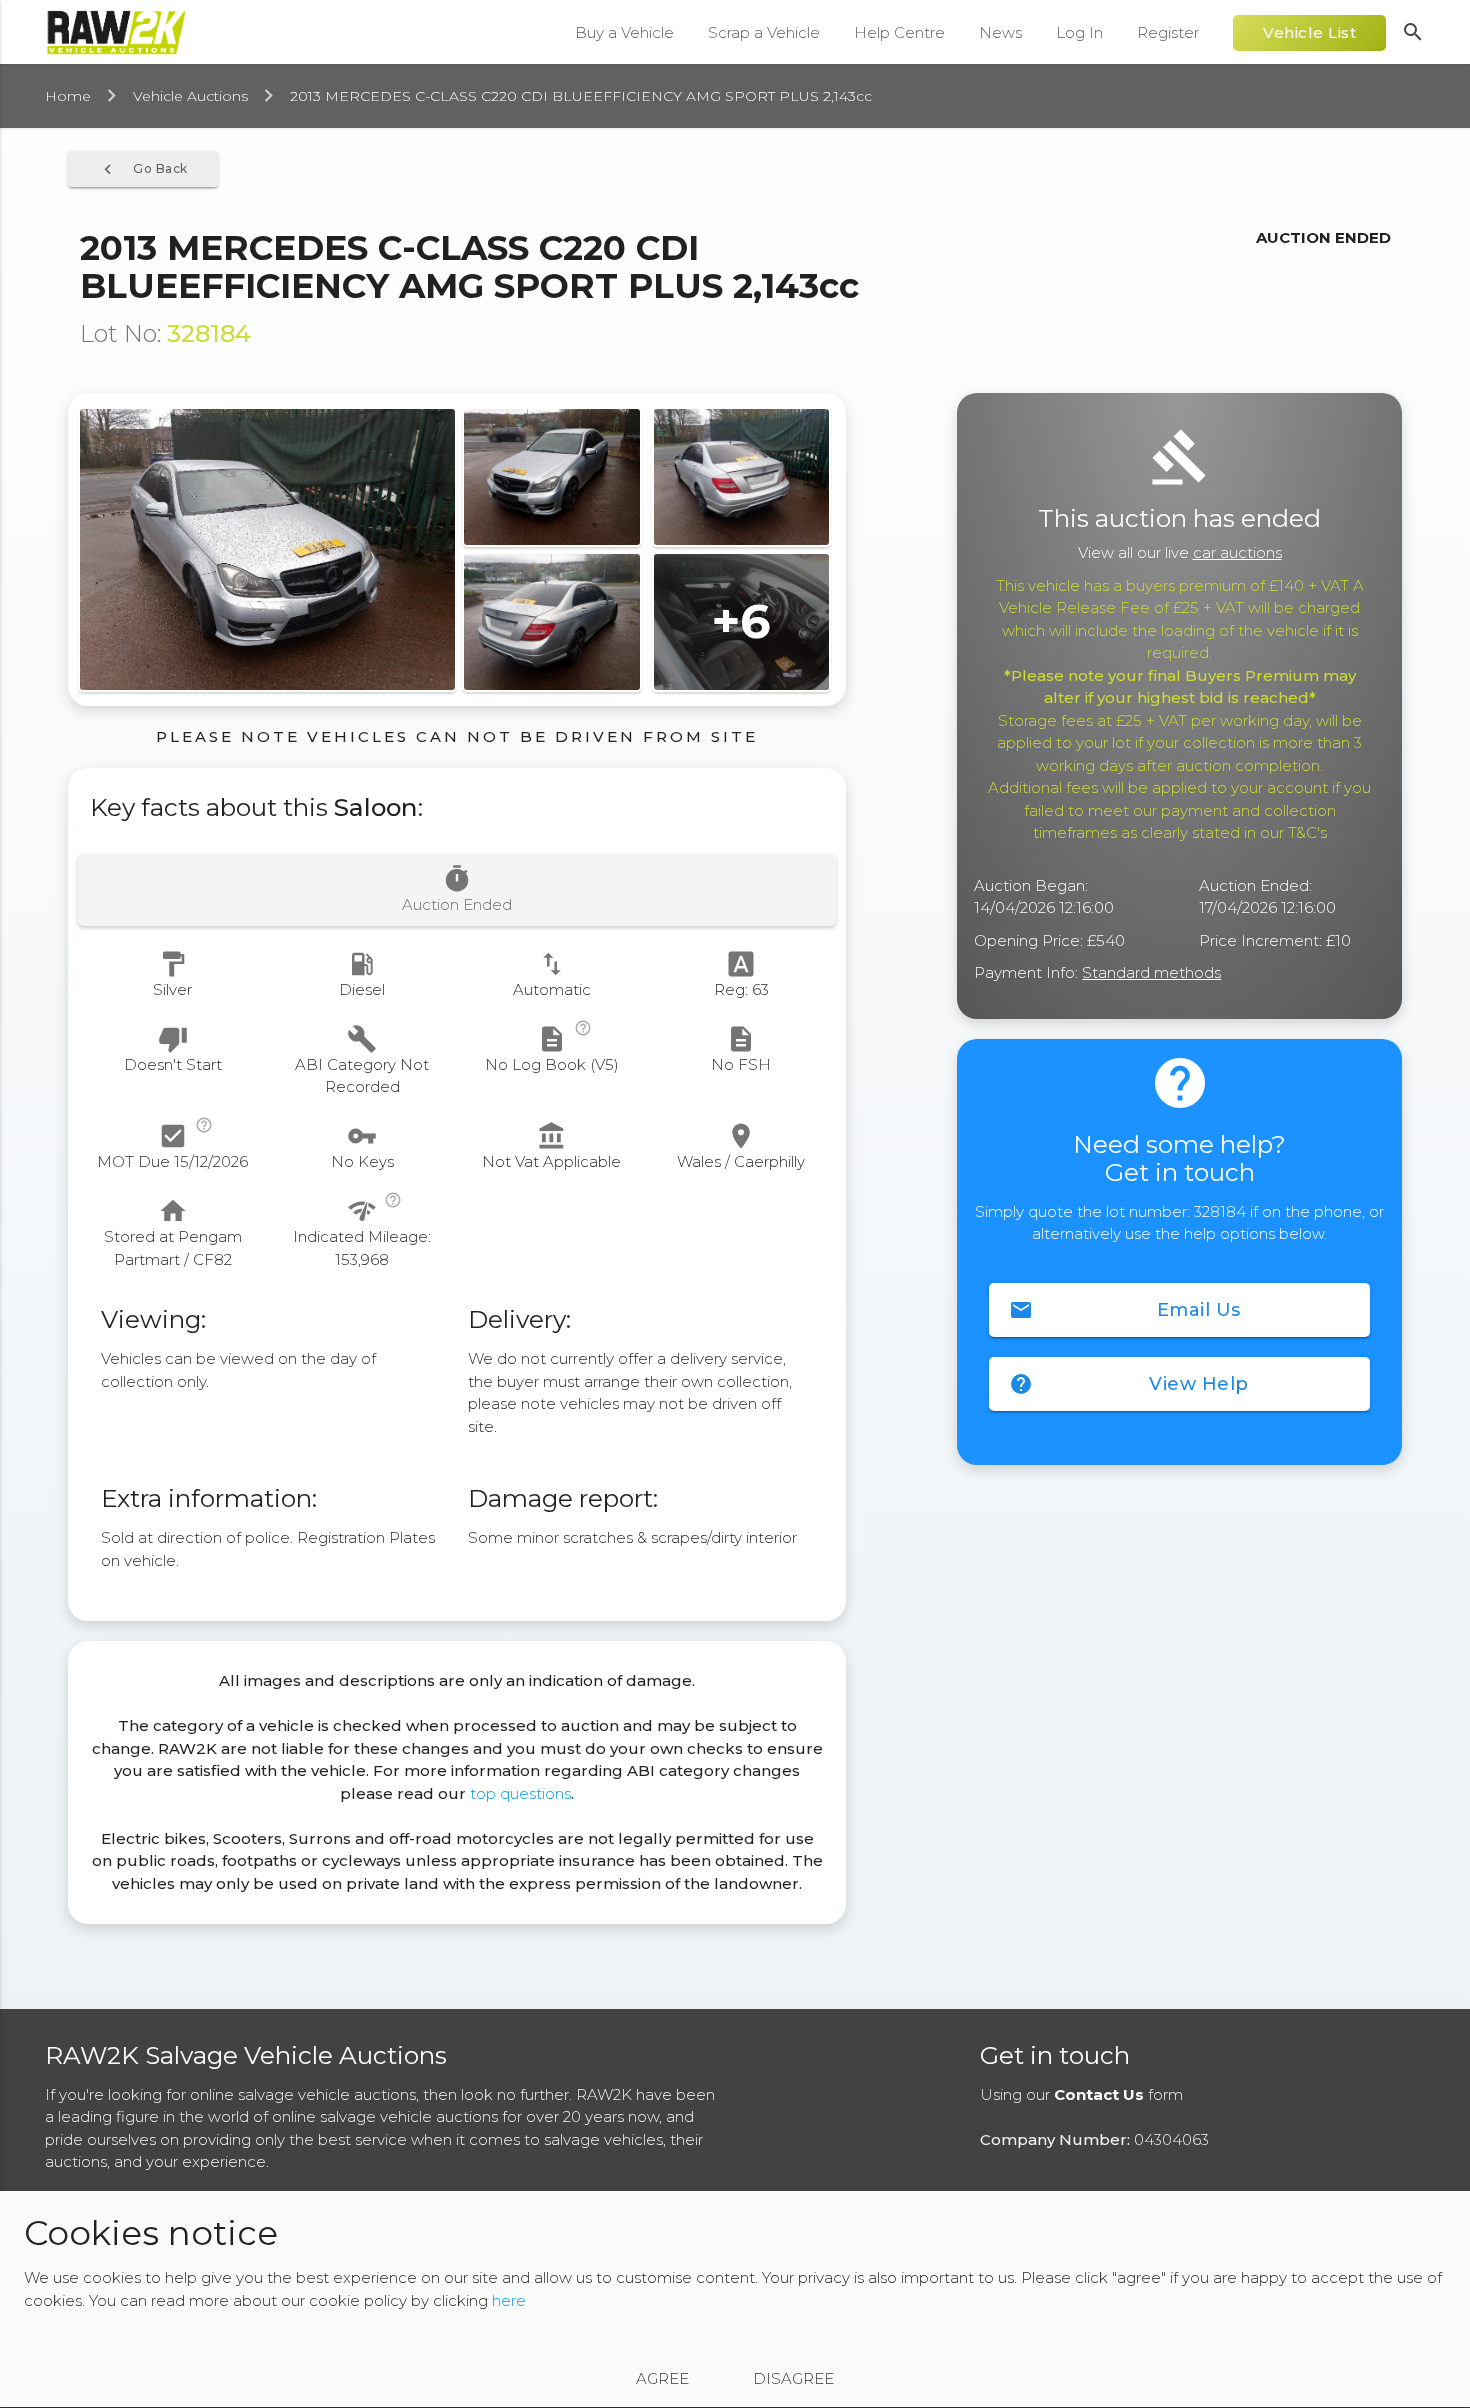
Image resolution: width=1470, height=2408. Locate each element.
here (509, 2301)
